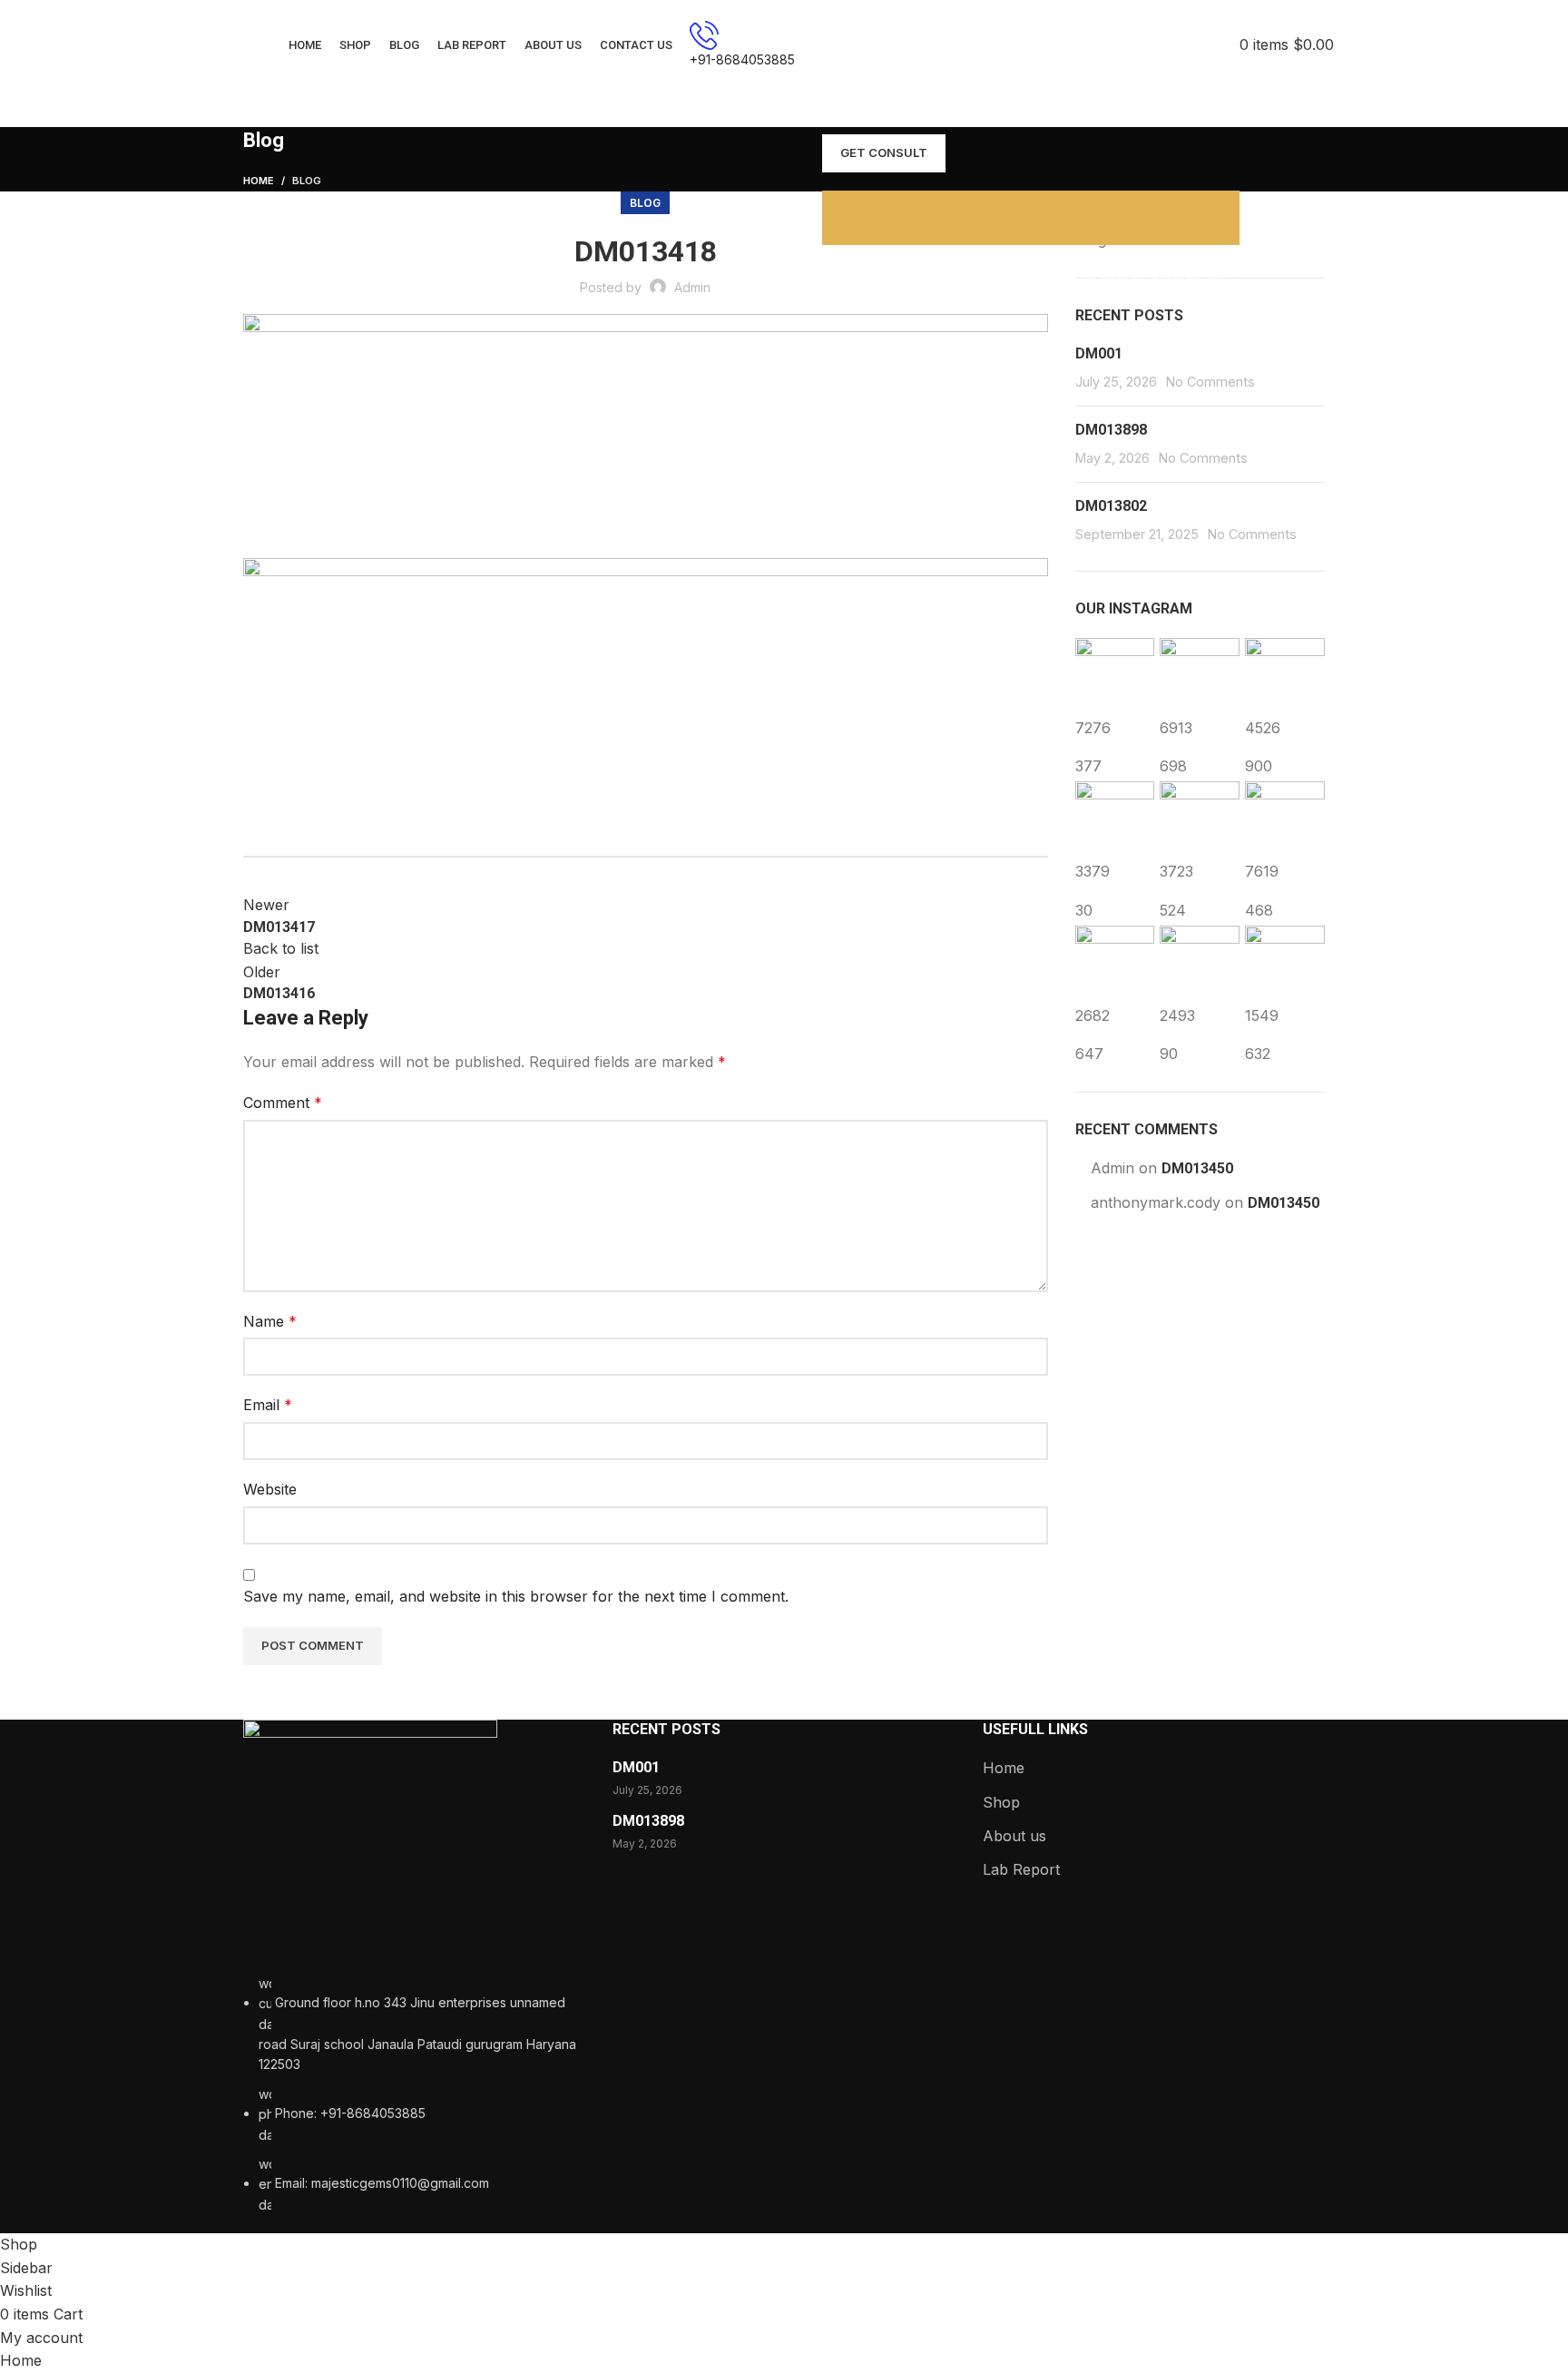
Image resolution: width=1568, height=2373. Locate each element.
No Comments (1210, 382)
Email (268, 1405)
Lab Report (1021, 1869)
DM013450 (1197, 1168)
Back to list (281, 948)
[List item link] (414, 2094)
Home (259, 181)
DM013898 (1111, 430)
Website (270, 1489)
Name (270, 1321)
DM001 (1099, 353)
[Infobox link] (784, 45)
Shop (1001, 1802)
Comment (283, 1103)
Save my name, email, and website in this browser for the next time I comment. (516, 1596)
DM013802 (1111, 506)
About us (1014, 1836)
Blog (307, 181)
